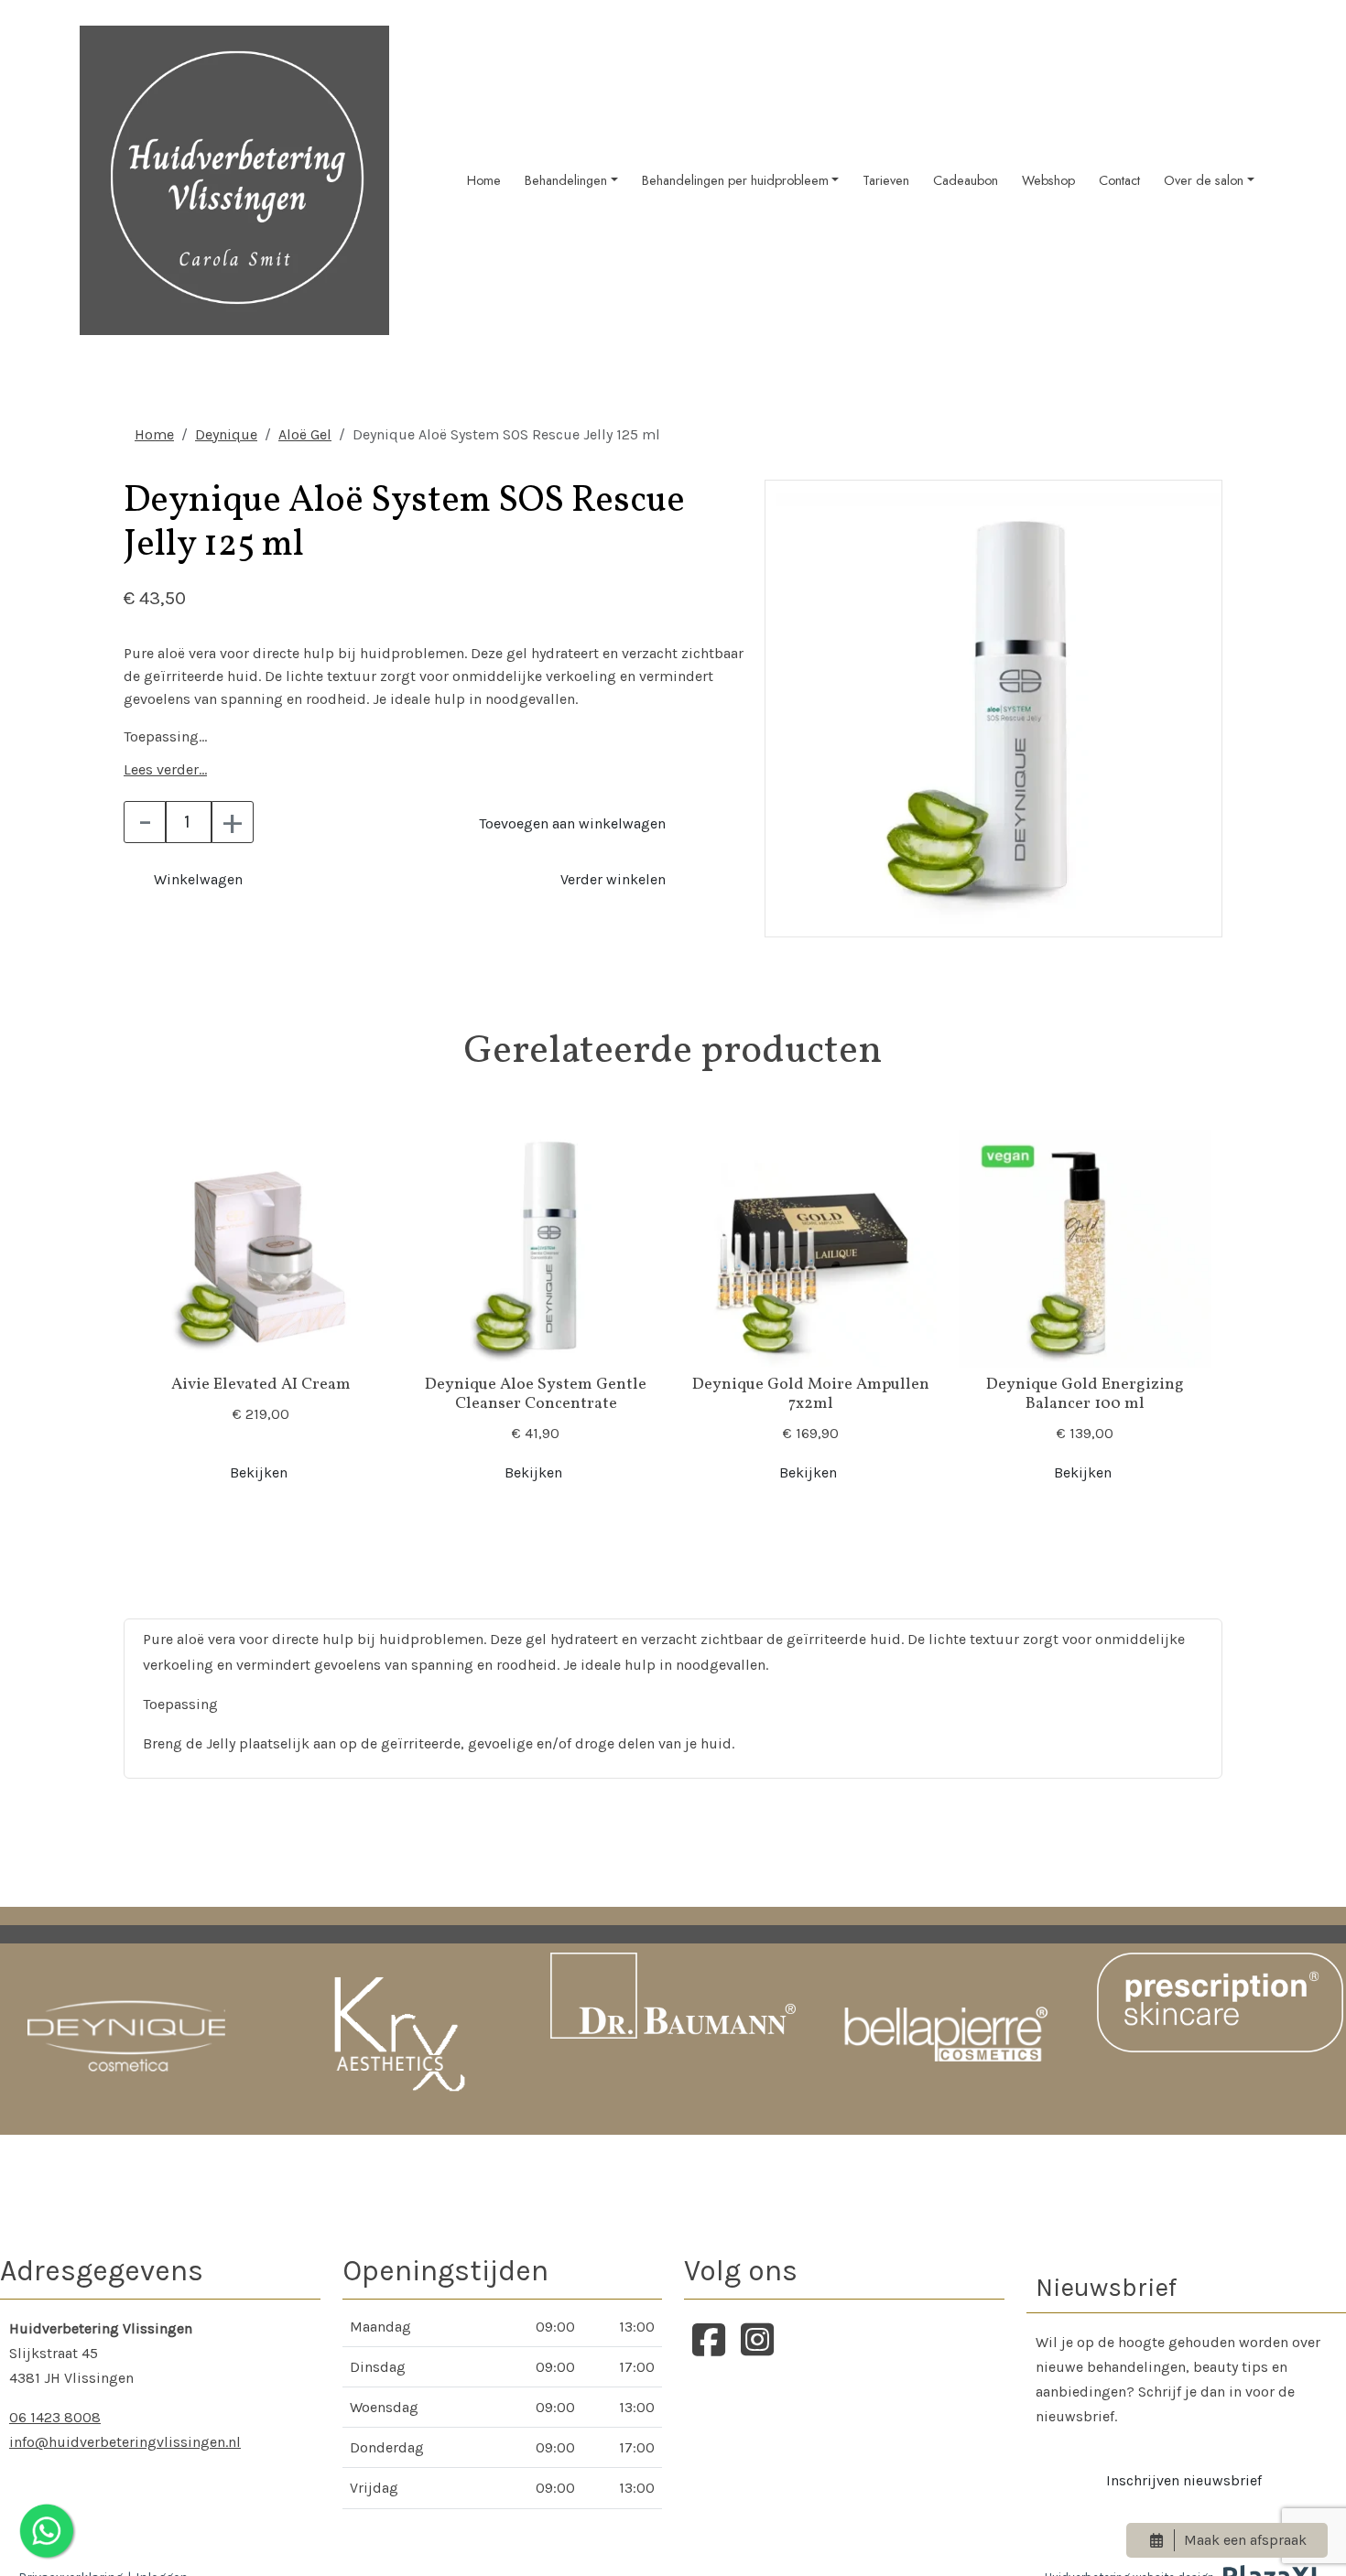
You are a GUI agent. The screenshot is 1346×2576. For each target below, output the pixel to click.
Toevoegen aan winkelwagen (572, 823)
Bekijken (259, 1472)
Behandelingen (566, 180)
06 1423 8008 (55, 2417)
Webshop (1048, 180)
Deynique (226, 434)
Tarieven (886, 180)
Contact (1119, 180)
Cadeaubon (966, 180)
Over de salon (1204, 180)
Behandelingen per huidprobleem (735, 180)
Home (484, 180)
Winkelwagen (198, 879)
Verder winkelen (613, 879)
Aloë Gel (305, 434)
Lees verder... (165, 769)
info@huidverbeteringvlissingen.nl (125, 2442)
